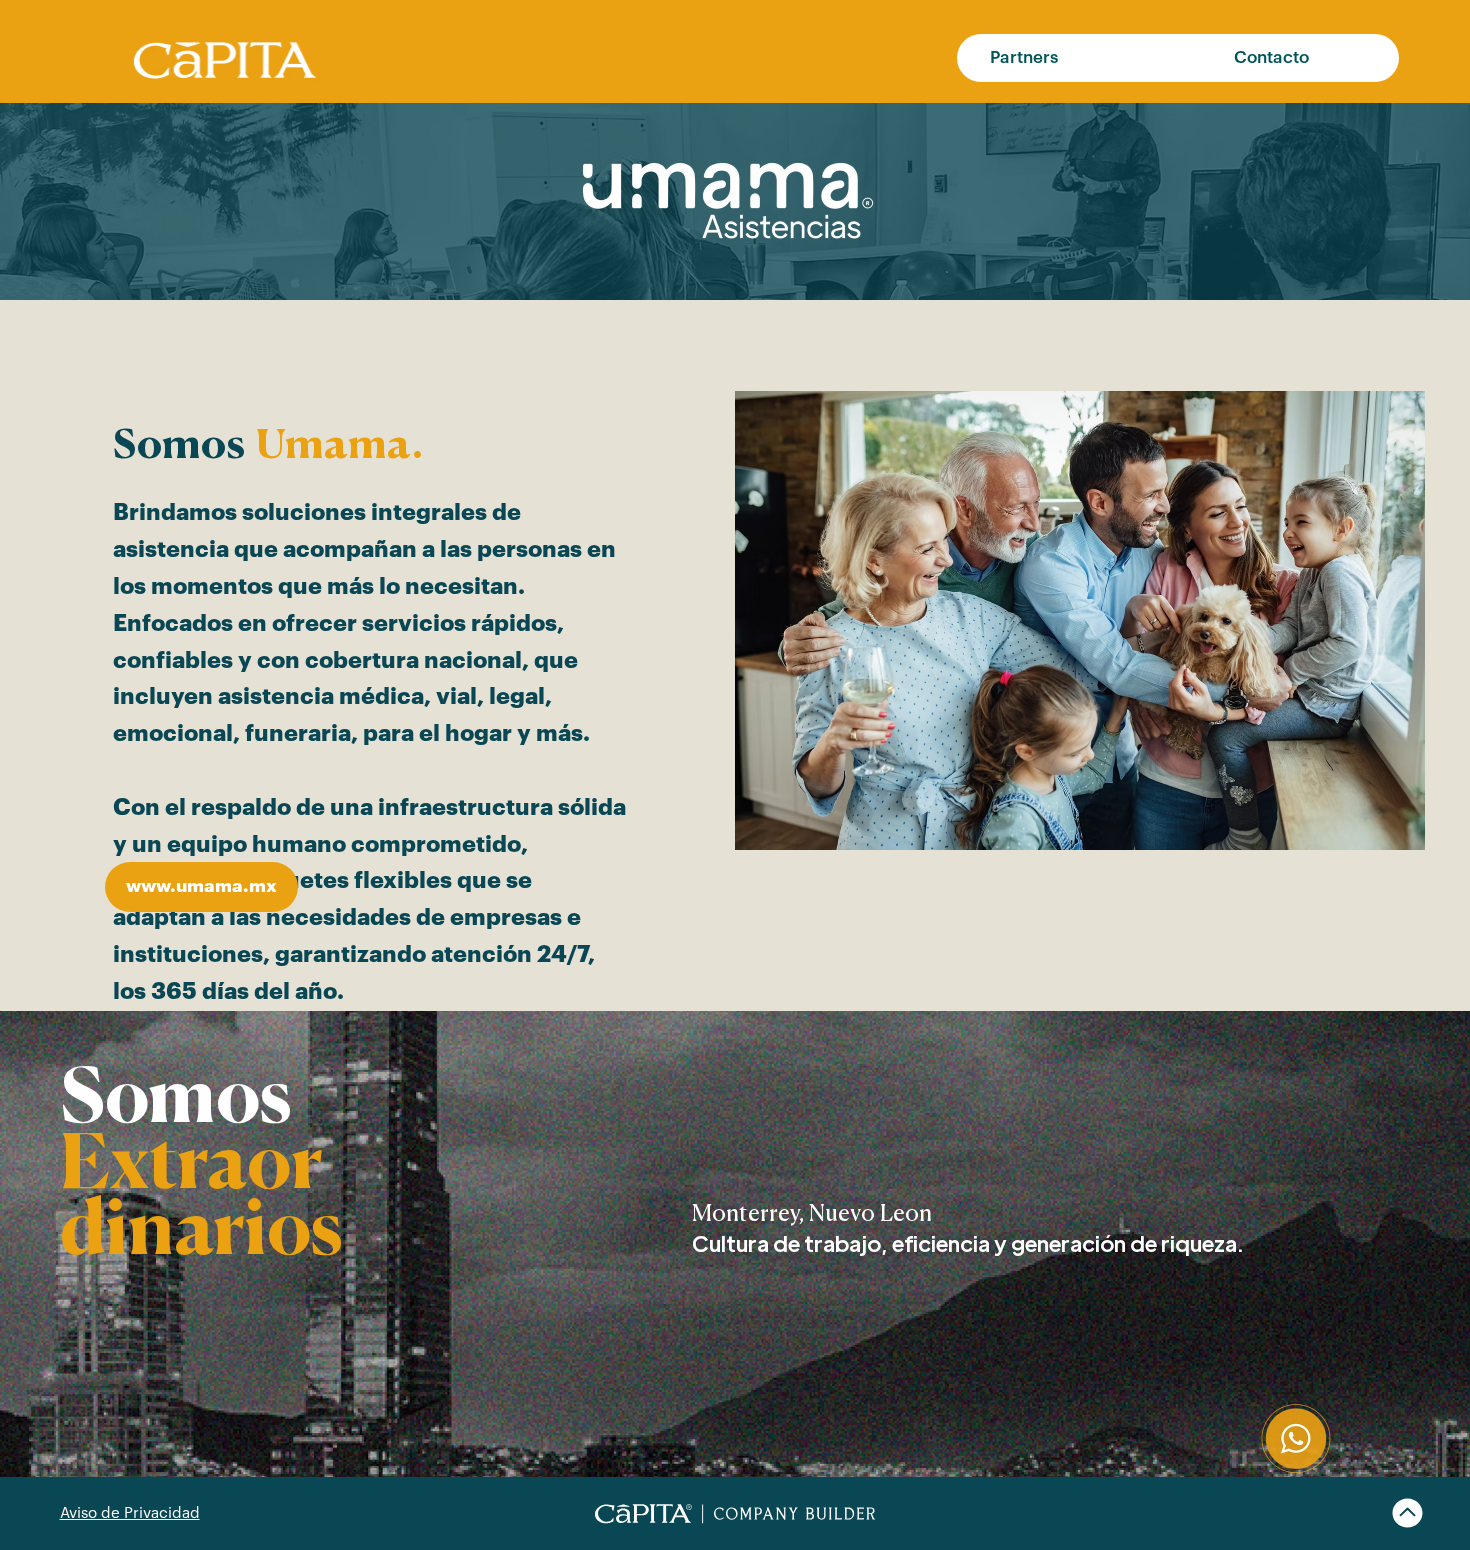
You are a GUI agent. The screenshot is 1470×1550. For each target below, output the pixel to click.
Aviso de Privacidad (130, 1513)
